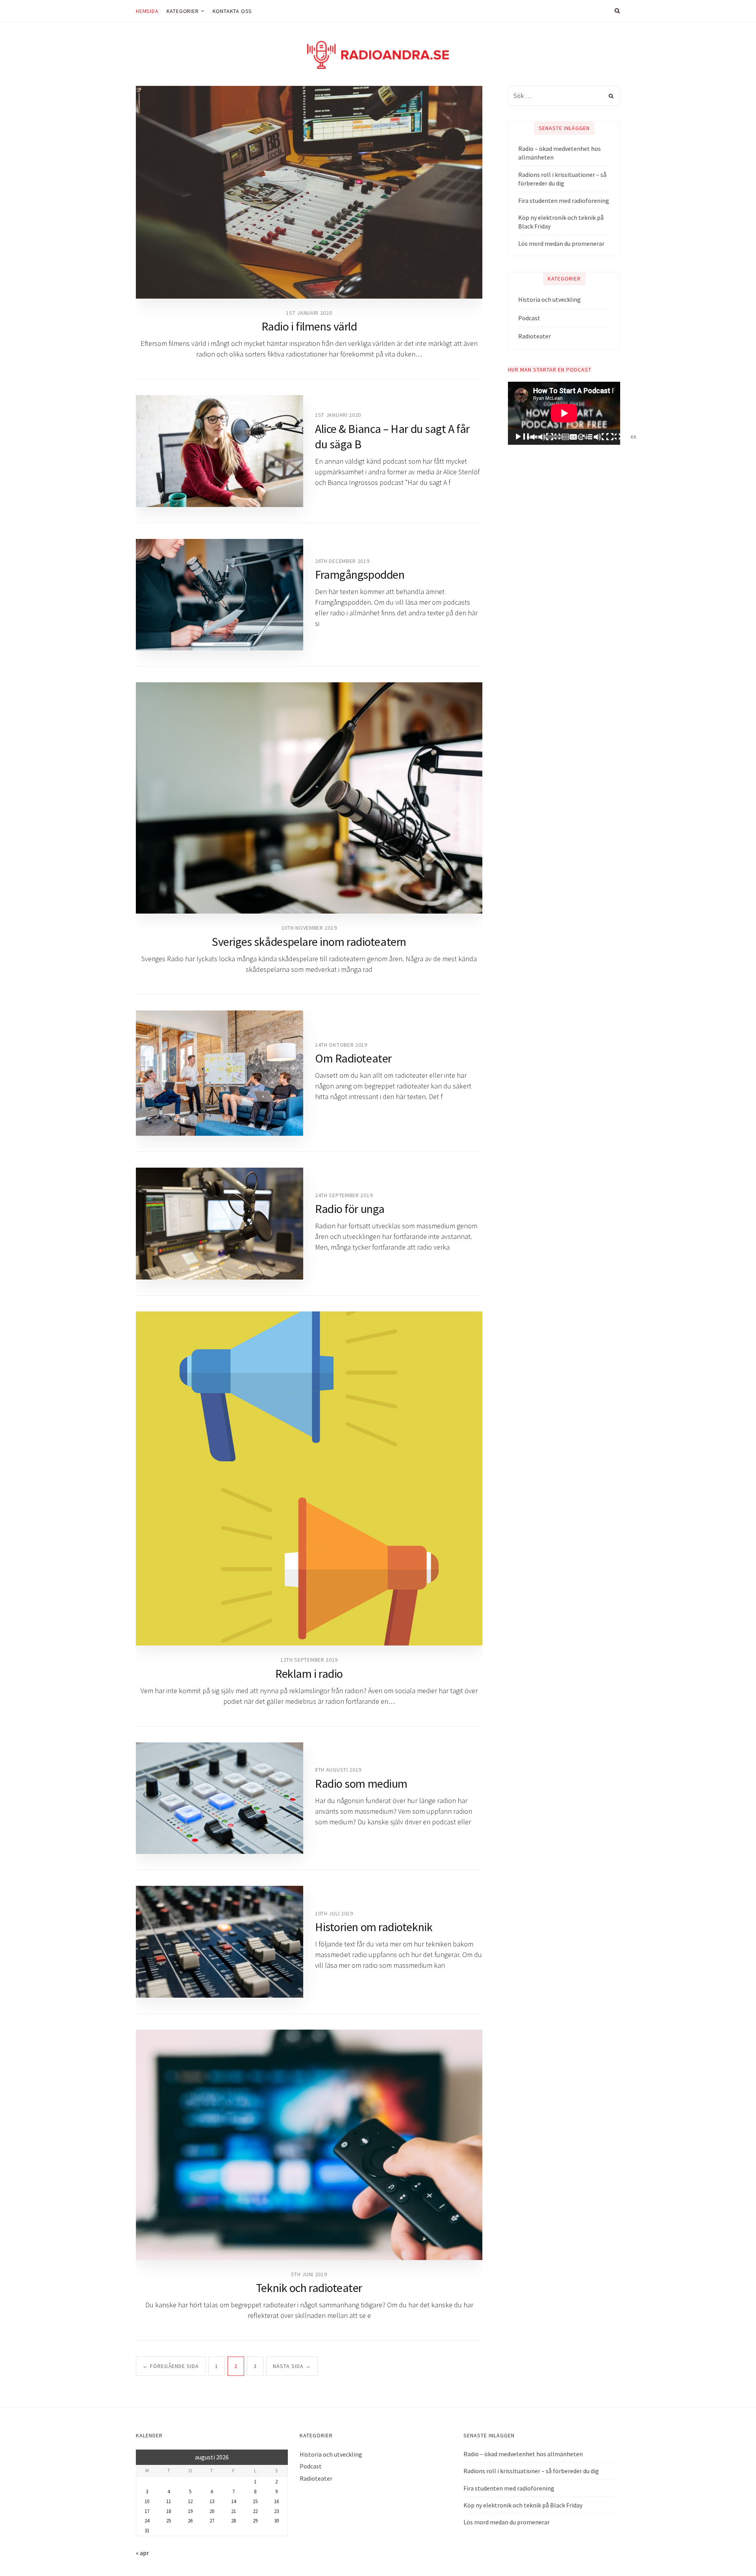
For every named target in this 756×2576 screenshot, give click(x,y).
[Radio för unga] (220, 1223)
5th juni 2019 (309, 2274)
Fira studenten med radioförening (564, 201)
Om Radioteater (353, 1058)
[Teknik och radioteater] (309, 2145)
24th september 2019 (344, 1195)
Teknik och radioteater (309, 2288)
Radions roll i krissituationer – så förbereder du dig (562, 179)
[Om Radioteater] (220, 1073)
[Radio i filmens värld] (309, 192)
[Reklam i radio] (309, 1479)
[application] (564, 413)
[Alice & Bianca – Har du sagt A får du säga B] (220, 451)
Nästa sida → (292, 2366)
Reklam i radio (309, 1673)
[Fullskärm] (662, 437)
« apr (142, 2553)
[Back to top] (731, 2553)
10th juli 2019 (334, 1913)
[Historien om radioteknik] (220, 1942)
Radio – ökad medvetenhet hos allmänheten (560, 153)
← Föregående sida (171, 2366)
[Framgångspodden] (220, 595)
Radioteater (535, 336)
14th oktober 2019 (341, 1045)
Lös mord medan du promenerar (561, 243)
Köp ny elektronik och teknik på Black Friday (561, 222)
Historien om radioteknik (374, 1927)
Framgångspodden (360, 574)
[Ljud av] (600, 437)
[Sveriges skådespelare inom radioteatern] (309, 798)
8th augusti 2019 (338, 1770)
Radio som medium (361, 1783)
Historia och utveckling (549, 299)
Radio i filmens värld (309, 326)
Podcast (529, 318)
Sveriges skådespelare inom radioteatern (309, 942)
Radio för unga (350, 1209)
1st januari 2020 (309, 313)
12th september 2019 (309, 1660)
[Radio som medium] (220, 1798)
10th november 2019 (309, 928)
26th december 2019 (342, 561)
